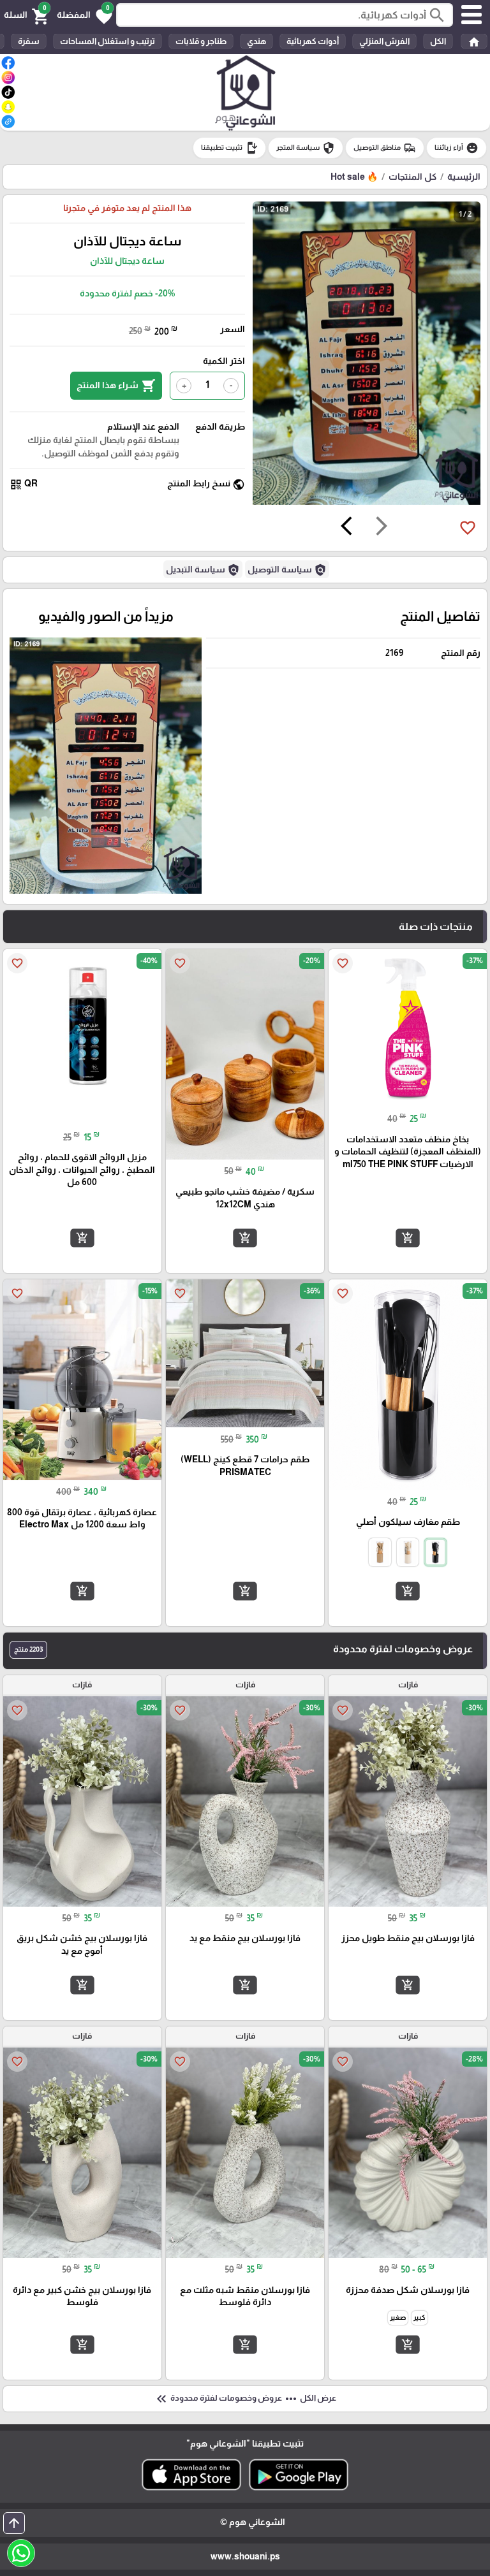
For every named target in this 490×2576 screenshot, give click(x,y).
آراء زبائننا (457, 148)
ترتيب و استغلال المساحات (108, 41)
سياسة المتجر (306, 148)
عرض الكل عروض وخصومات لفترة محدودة (245, 2399)
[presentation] (382, 528)
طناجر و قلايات (201, 41)
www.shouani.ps (245, 2556)
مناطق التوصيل (385, 148)
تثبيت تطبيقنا (229, 148)
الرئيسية (464, 177)
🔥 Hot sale (354, 177)
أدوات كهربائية (313, 41)
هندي (256, 41)
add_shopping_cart (408, 1238)
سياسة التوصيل (287, 570)
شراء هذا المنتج (116, 386)
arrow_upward (14, 2523)
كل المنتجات (412, 177)
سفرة (29, 41)
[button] (85, 15)
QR (24, 484)
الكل (438, 41)
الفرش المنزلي (384, 41)
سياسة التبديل (203, 570)
